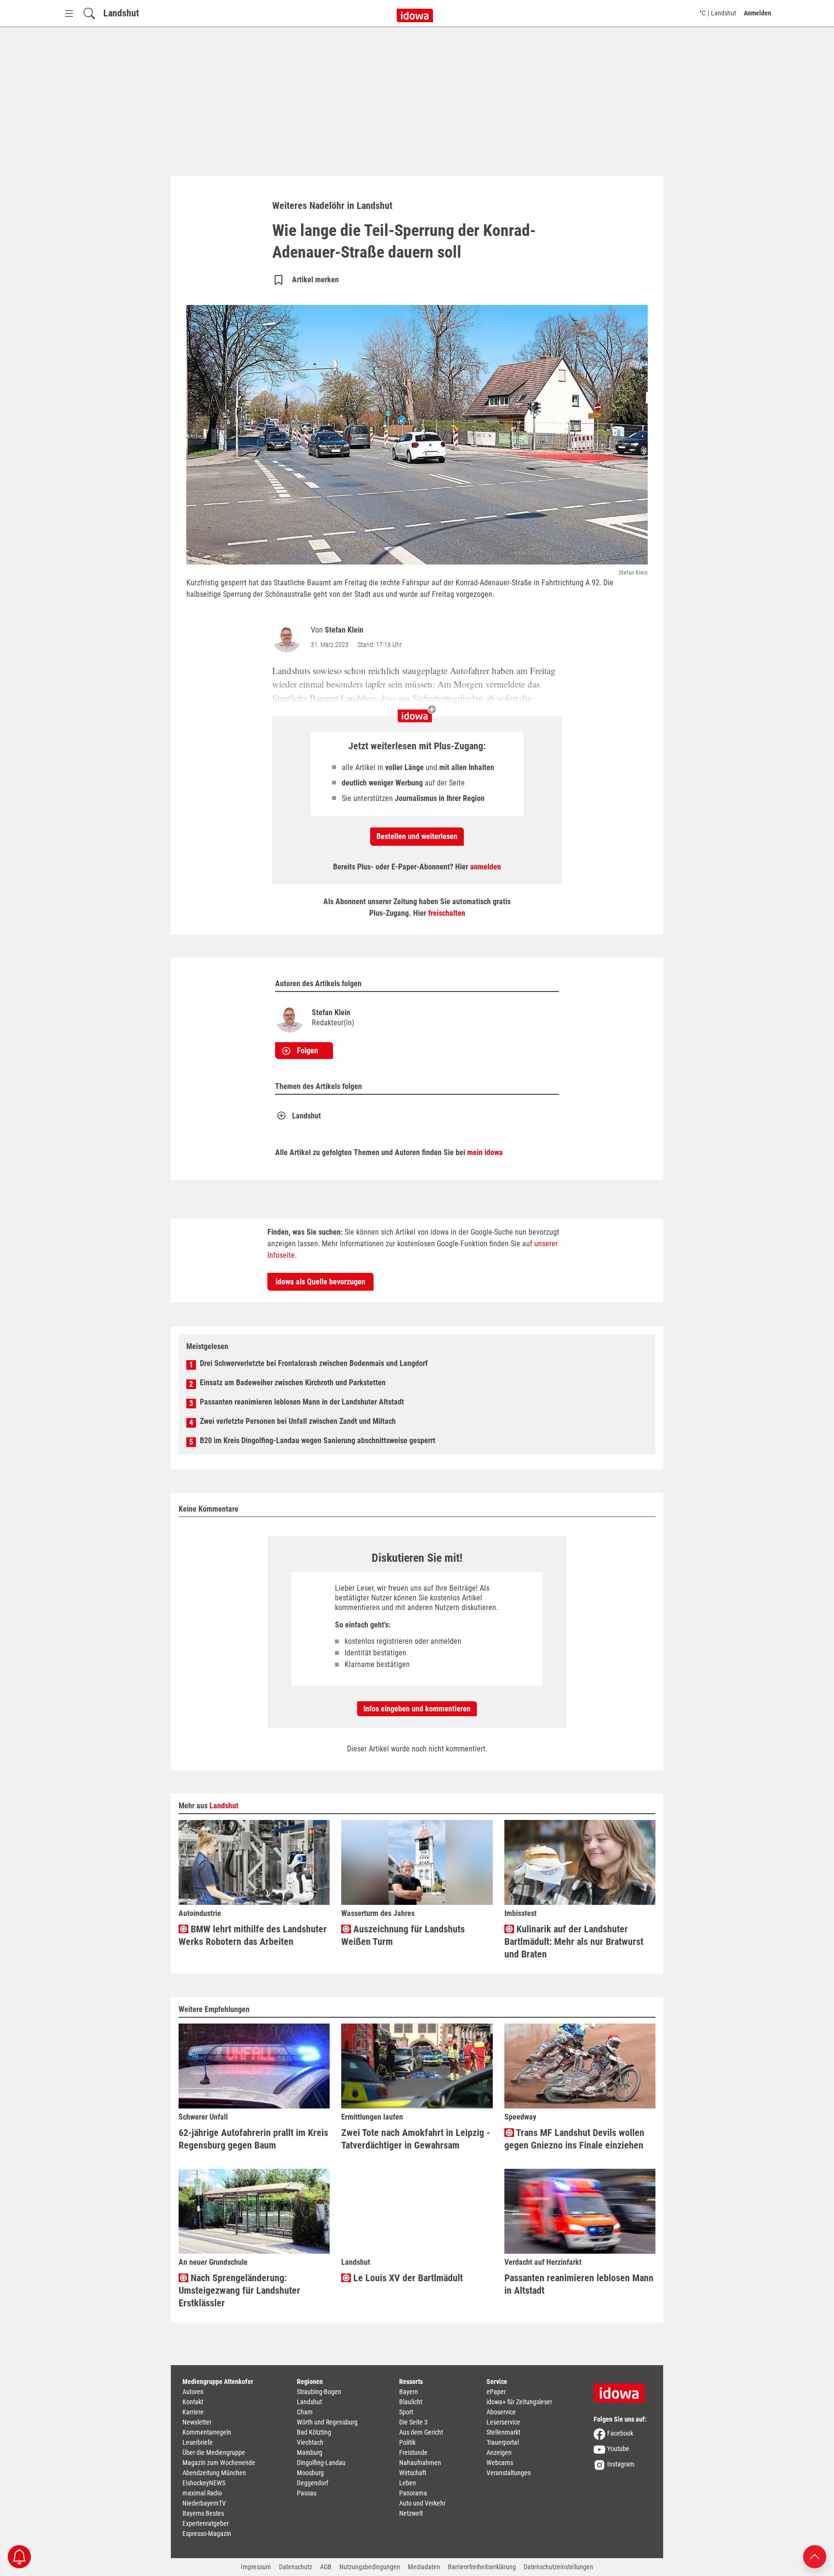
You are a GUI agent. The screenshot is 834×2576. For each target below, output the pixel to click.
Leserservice (503, 2422)
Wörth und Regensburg (327, 2422)
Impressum (256, 2567)
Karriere (193, 2412)
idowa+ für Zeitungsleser (519, 2402)
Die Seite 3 (413, 2422)
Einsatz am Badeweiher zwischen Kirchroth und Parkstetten (293, 1383)
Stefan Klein (344, 630)
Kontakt (193, 2402)
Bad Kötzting (314, 2432)
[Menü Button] (69, 13)
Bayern (409, 2392)
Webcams (500, 2463)
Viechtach (310, 2442)
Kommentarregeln (207, 2432)
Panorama (413, 2493)
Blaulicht (411, 2402)
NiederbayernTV (204, 2503)
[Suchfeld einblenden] (89, 13)
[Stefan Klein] (289, 638)
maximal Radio (202, 2493)
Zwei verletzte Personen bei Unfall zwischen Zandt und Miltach (298, 1421)
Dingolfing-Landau (321, 2463)
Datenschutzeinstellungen (558, 2567)
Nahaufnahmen (420, 2463)
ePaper (496, 2392)
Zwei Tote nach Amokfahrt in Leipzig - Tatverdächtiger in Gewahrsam (416, 2139)
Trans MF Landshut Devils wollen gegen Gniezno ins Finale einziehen (574, 2139)
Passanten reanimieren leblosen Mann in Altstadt (579, 2284)
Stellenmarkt (503, 2432)
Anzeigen (499, 2452)
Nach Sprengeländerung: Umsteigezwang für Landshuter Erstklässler (239, 2290)
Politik (407, 2442)
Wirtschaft (413, 2473)
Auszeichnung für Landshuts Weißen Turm (403, 1935)
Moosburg (310, 2473)
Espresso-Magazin (207, 2534)
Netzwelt (411, 2513)
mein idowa (485, 1152)
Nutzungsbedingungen (370, 2567)
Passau (307, 2493)
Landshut (121, 13)
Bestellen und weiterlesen (417, 836)
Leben (408, 2483)
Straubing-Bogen (319, 2392)
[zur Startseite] (623, 2390)
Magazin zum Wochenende (219, 2463)
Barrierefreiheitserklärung (482, 2567)
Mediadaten (424, 2567)
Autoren (193, 2392)
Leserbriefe (198, 2442)
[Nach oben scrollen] (815, 2556)
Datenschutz (296, 2567)
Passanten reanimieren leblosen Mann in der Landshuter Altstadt (302, 1402)
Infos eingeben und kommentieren (417, 1709)
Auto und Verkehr (422, 2503)
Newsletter (197, 2422)
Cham (305, 2412)
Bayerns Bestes (203, 2513)
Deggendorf (313, 2483)
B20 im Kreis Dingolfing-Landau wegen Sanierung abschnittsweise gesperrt (318, 1440)
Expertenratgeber (206, 2523)
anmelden (486, 867)
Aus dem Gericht (421, 2432)
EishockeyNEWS (204, 2483)
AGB (326, 2567)
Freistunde (413, 2452)
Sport (406, 2412)
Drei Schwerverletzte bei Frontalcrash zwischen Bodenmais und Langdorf (314, 1363)
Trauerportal (503, 2442)
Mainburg (310, 2452)
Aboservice (501, 2412)
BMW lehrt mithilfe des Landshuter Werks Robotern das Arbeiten (253, 1935)
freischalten (447, 913)
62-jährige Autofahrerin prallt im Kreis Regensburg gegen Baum (253, 2139)
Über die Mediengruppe (214, 2452)
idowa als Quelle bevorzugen (320, 1282)
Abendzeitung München (214, 2473)
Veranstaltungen (509, 2473)
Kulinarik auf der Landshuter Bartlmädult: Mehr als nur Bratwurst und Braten (574, 1942)
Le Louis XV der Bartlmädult (407, 2278)
